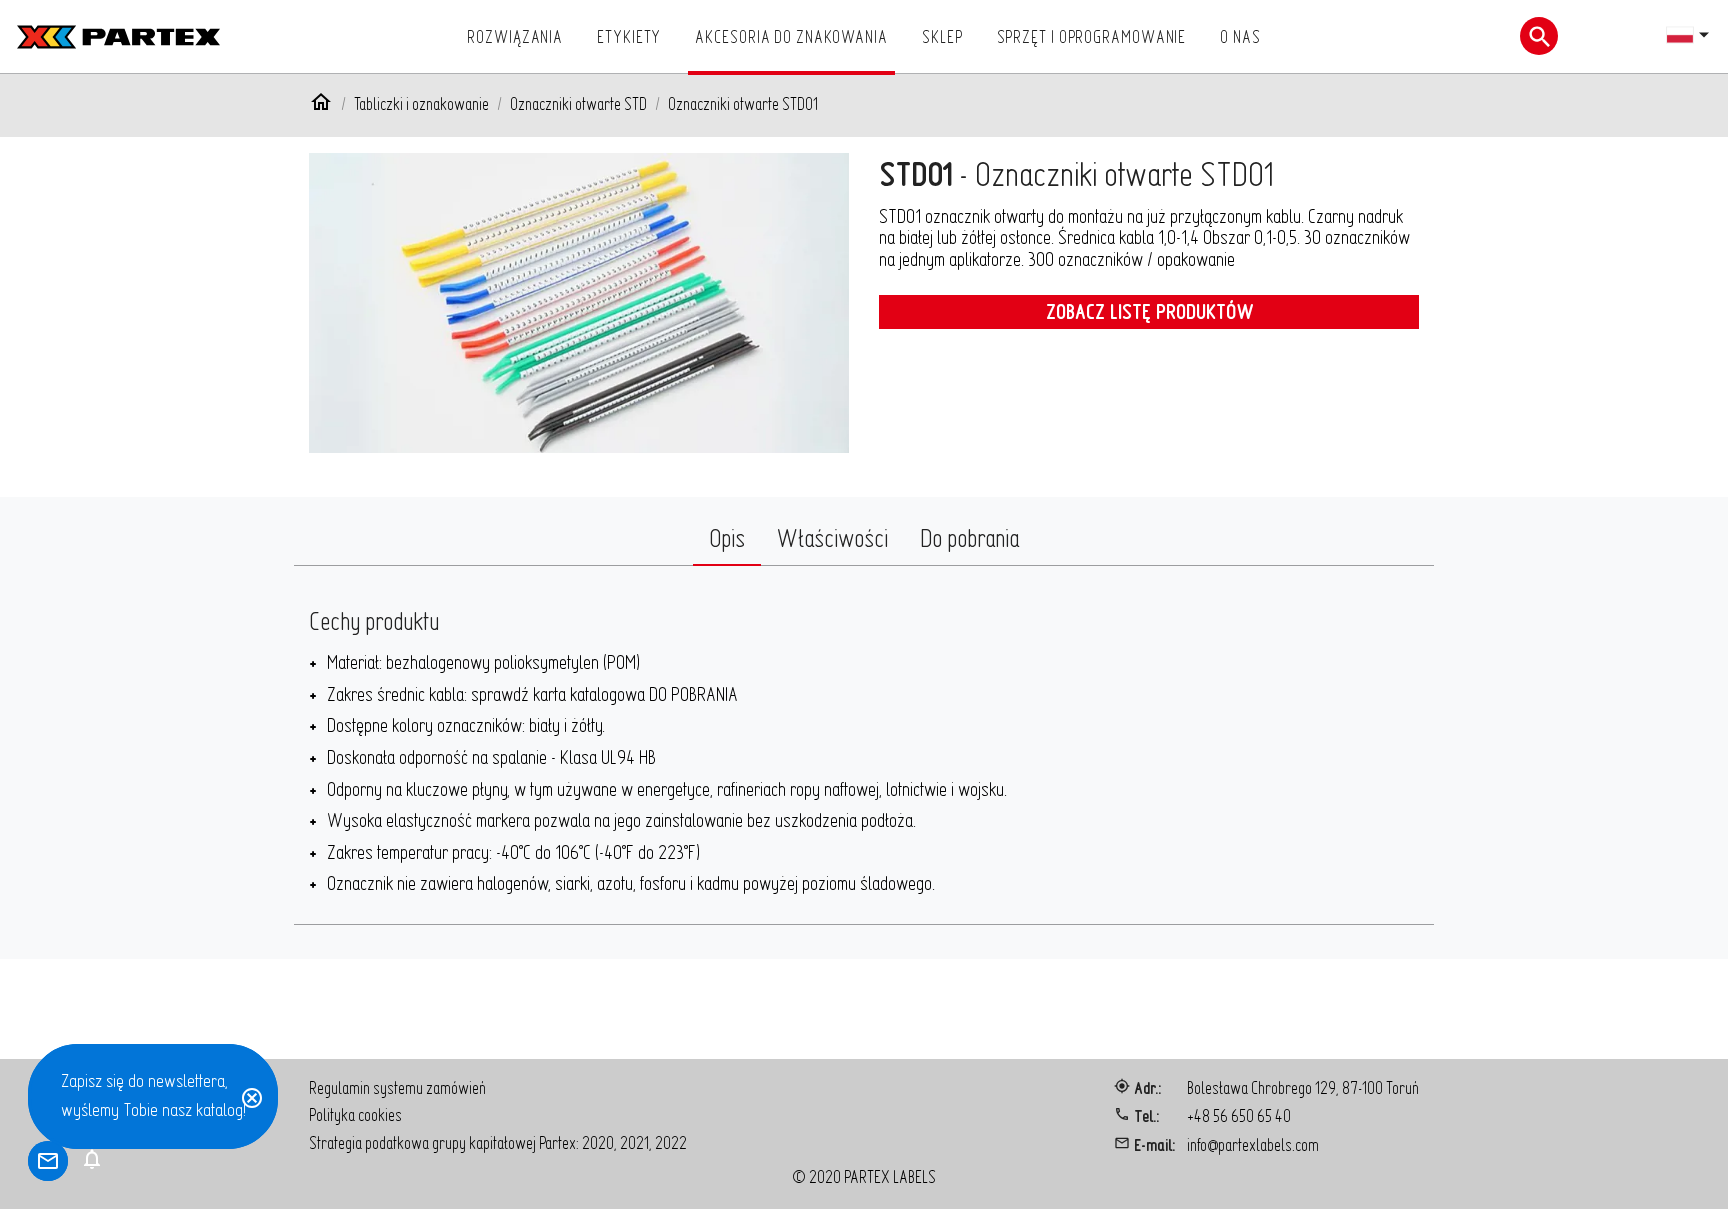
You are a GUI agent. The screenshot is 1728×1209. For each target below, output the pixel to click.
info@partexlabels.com (1253, 1144)
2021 (634, 1142)
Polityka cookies (355, 1114)
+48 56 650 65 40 (1239, 1115)
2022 (671, 1142)
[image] (579, 303)
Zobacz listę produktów (1149, 311)
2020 (598, 1142)
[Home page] (321, 105)
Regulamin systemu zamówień (397, 1087)
